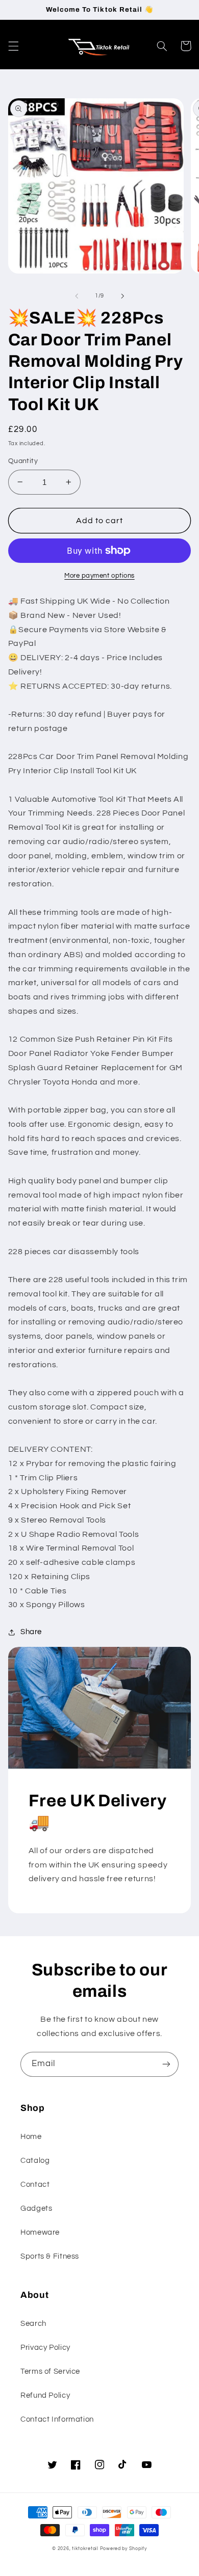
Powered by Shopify (123, 2549)
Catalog (35, 2161)
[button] (13, 46)
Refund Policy (45, 2395)
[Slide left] (77, 296)
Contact (35, 2185)
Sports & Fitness (50, 2256)
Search (33, 2324)
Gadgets (36, 2208)
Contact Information (57, 2419)
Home (31, 2137)
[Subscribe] (166, 2064)
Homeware (40, 2232)
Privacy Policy (45, 2348)
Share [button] (31, 1632)
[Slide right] (122, 296)
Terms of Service (50, 2371)
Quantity (23, 461)
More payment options (99, 576)
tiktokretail (85, 2549)
